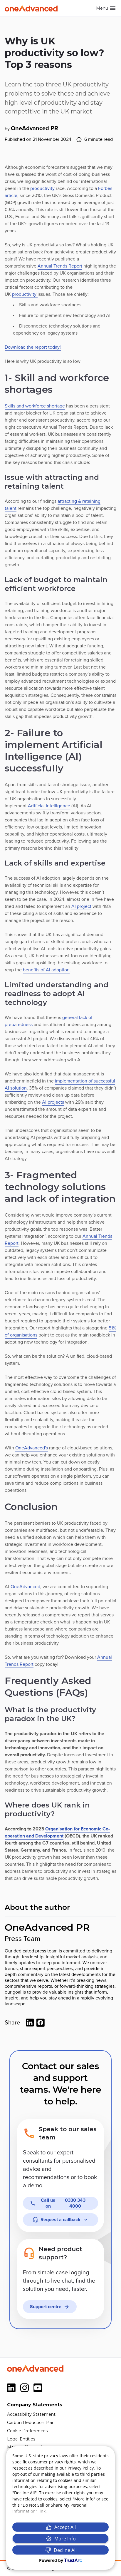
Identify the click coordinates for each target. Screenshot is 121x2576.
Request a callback (60, 2220)
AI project (81, 906)
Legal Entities (21, 2439)
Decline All (65, 2550)
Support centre (46, 2307)
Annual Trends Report (60, 266)
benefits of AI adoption (46, 970)
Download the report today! (33, 347)
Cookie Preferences (27, 2431)
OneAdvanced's (32, 1448)
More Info (65, 2539)
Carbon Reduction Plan (31, 2423)
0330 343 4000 (63, 2203)
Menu (102, 8)
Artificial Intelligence (49, 806)
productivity (42, 188)
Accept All (65, 2527)
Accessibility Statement (31, 2414)
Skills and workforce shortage (35, 406)
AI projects (53, 1102)
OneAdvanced (25, 1587)
